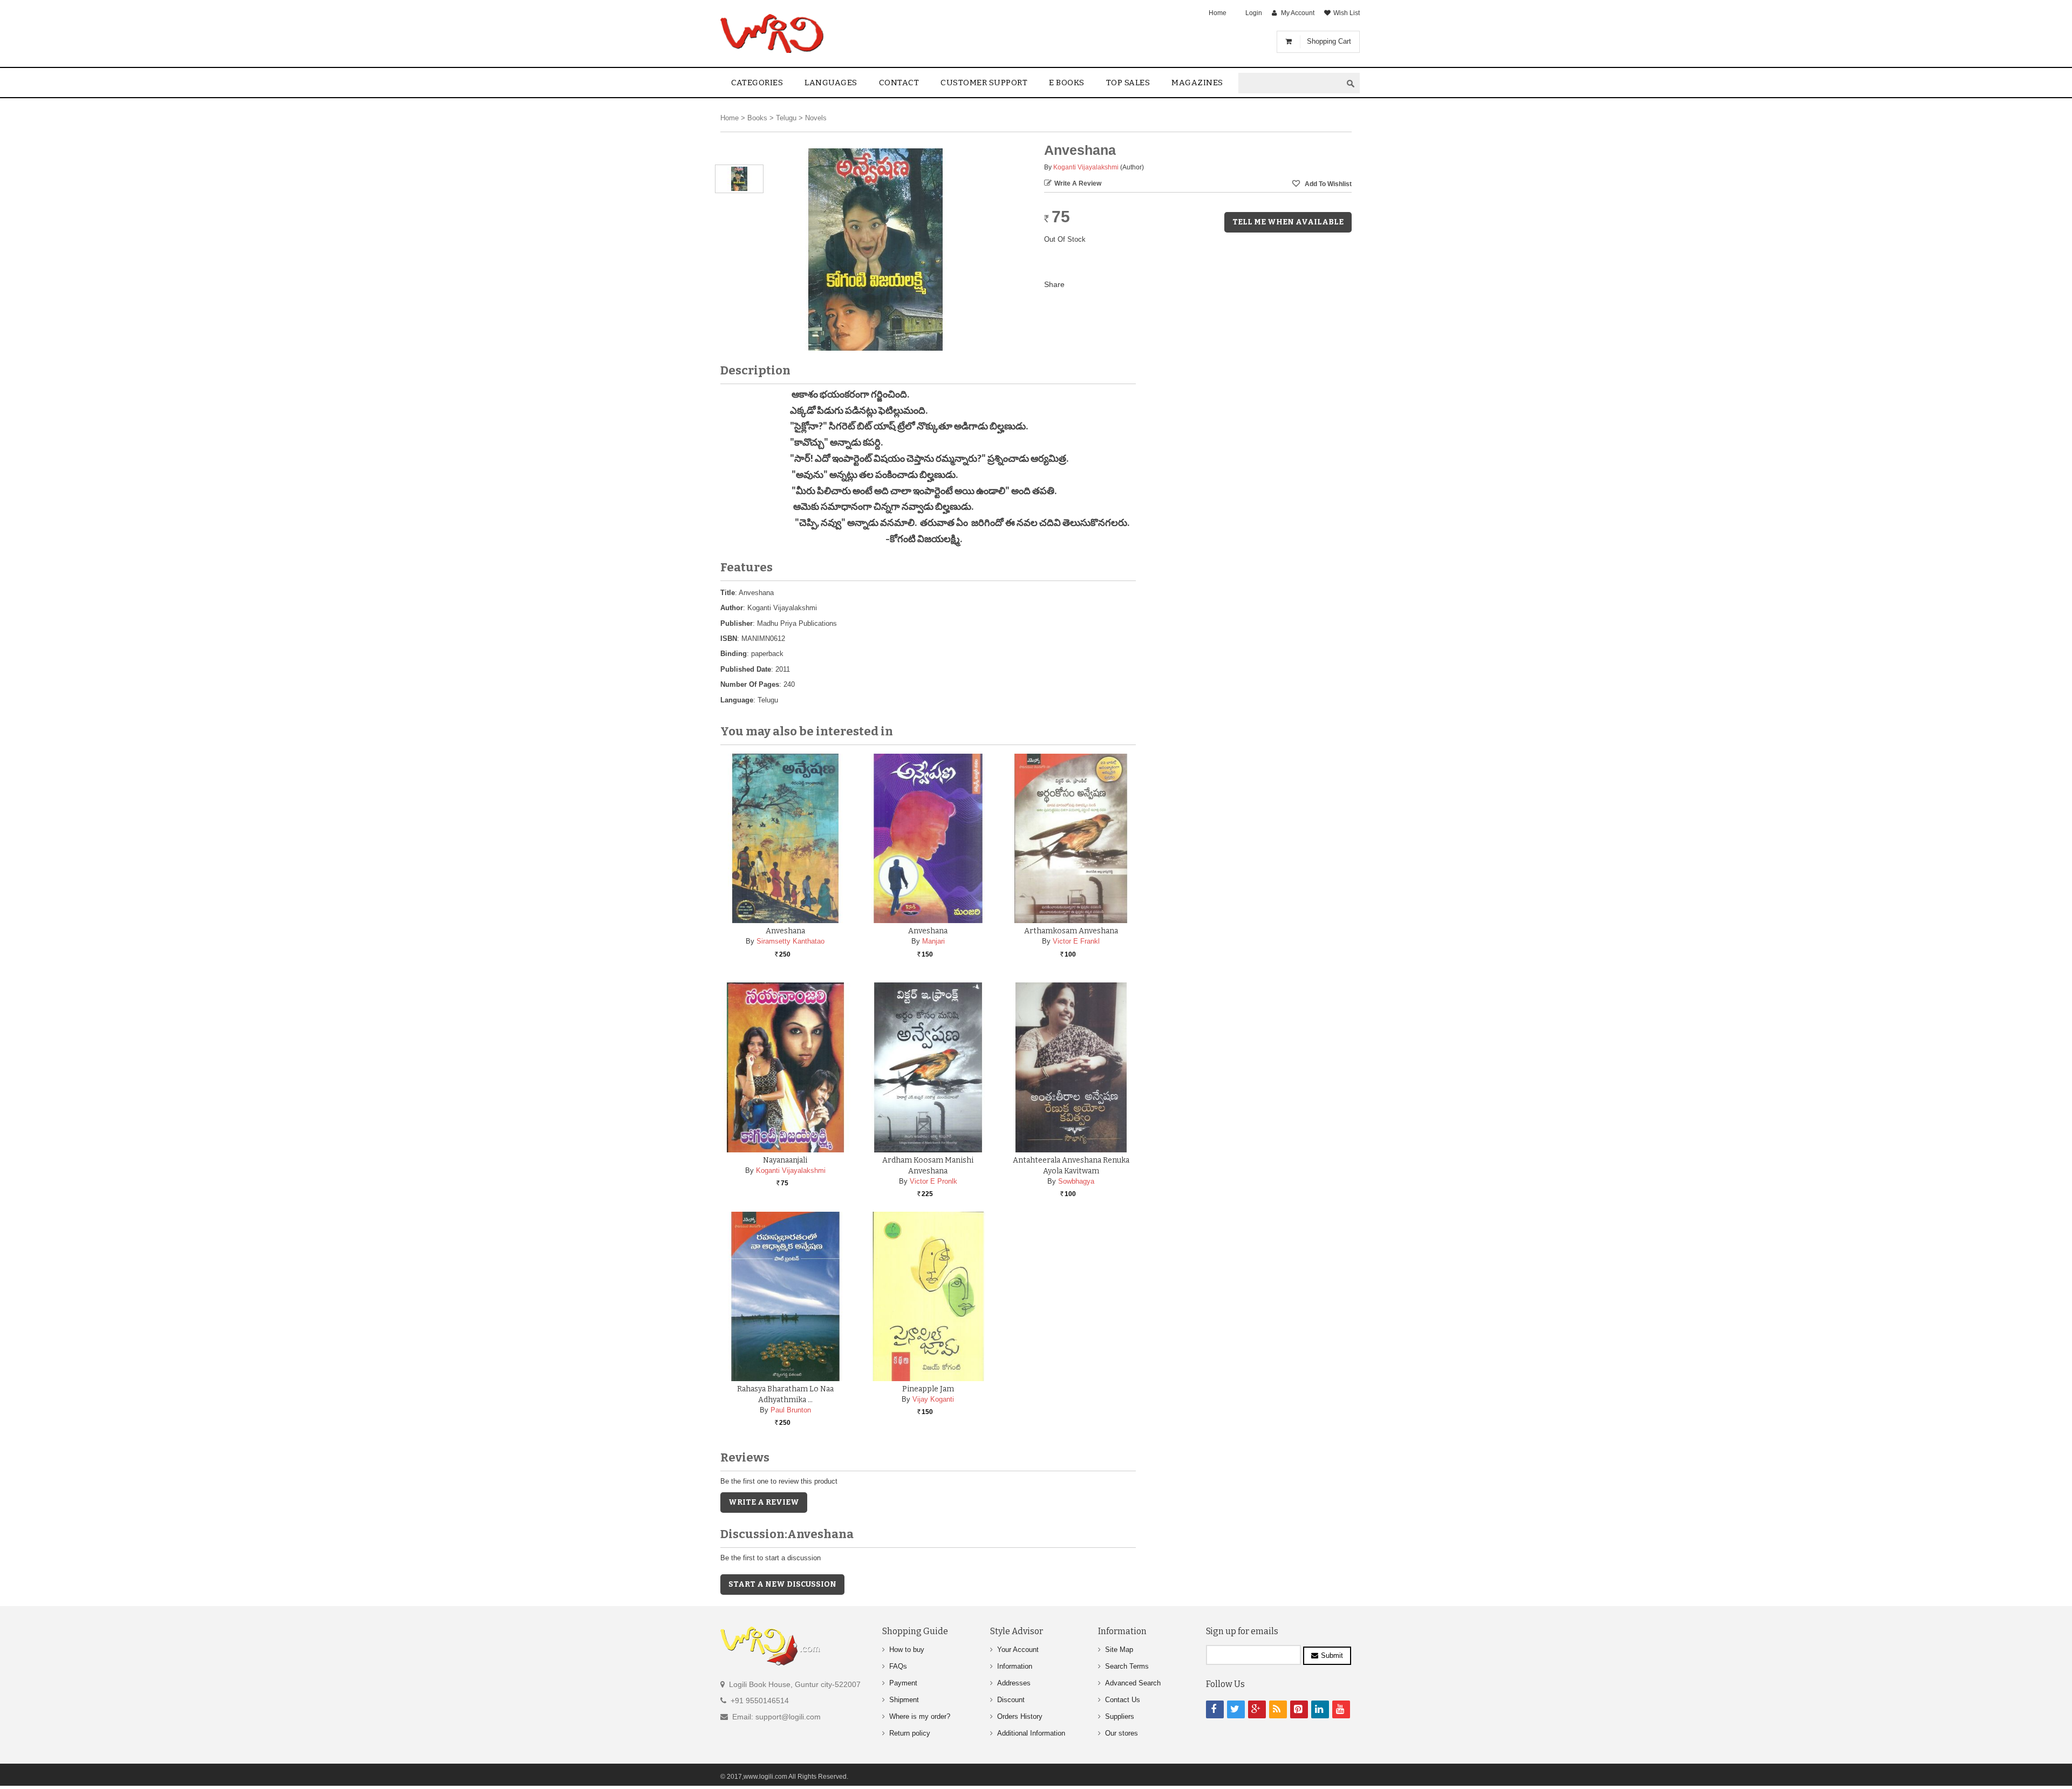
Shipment (904, 1700)
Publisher (737, 623)
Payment (903, 1683)
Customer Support (984, 83)
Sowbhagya (1076, 1181)
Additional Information (1031, 1733)
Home (1218, 13)
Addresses (1014, 1683)
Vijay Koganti (933, 1399)
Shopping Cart (1329, 41)
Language (737, 700)
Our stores (1122, 1733)
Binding (734, 654)
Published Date (746, 669)
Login (1254, 13)
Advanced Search (1133, 1683)
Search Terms (1127, 1666)
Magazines (1197, 83)
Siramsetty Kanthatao (790, 941)
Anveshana (785, 931)
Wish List (1347, 13)
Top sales (1128, 83)
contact (899, 83)
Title (728, 593)
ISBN (729, 639)
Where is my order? (920, 1716)
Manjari (933, 941)
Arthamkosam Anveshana (1071, 931)
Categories (757, 83)
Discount (1011, 1700)
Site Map (1119, 1650)
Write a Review (1078, 183)
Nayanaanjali (785, 1160)
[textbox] (1290, 83)
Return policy (910, 1733)
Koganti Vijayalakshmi (1086, 167)
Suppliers (1120, 1716)
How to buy (907, 1650)
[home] (773, 33)
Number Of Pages (750, 684)
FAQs (898, 1666)
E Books (1067, 83)
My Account (1298, 13)
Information (1015, 1666)
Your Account (1018, 1650)
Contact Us (1123, 1700)
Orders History (1020, 1716)
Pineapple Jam (928, 1389)
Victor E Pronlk (933, 1181)
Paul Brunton (791, 1410)
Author (732, 608)
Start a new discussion (782, 1584)
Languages (831, 83)
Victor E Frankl (1076, 941)
